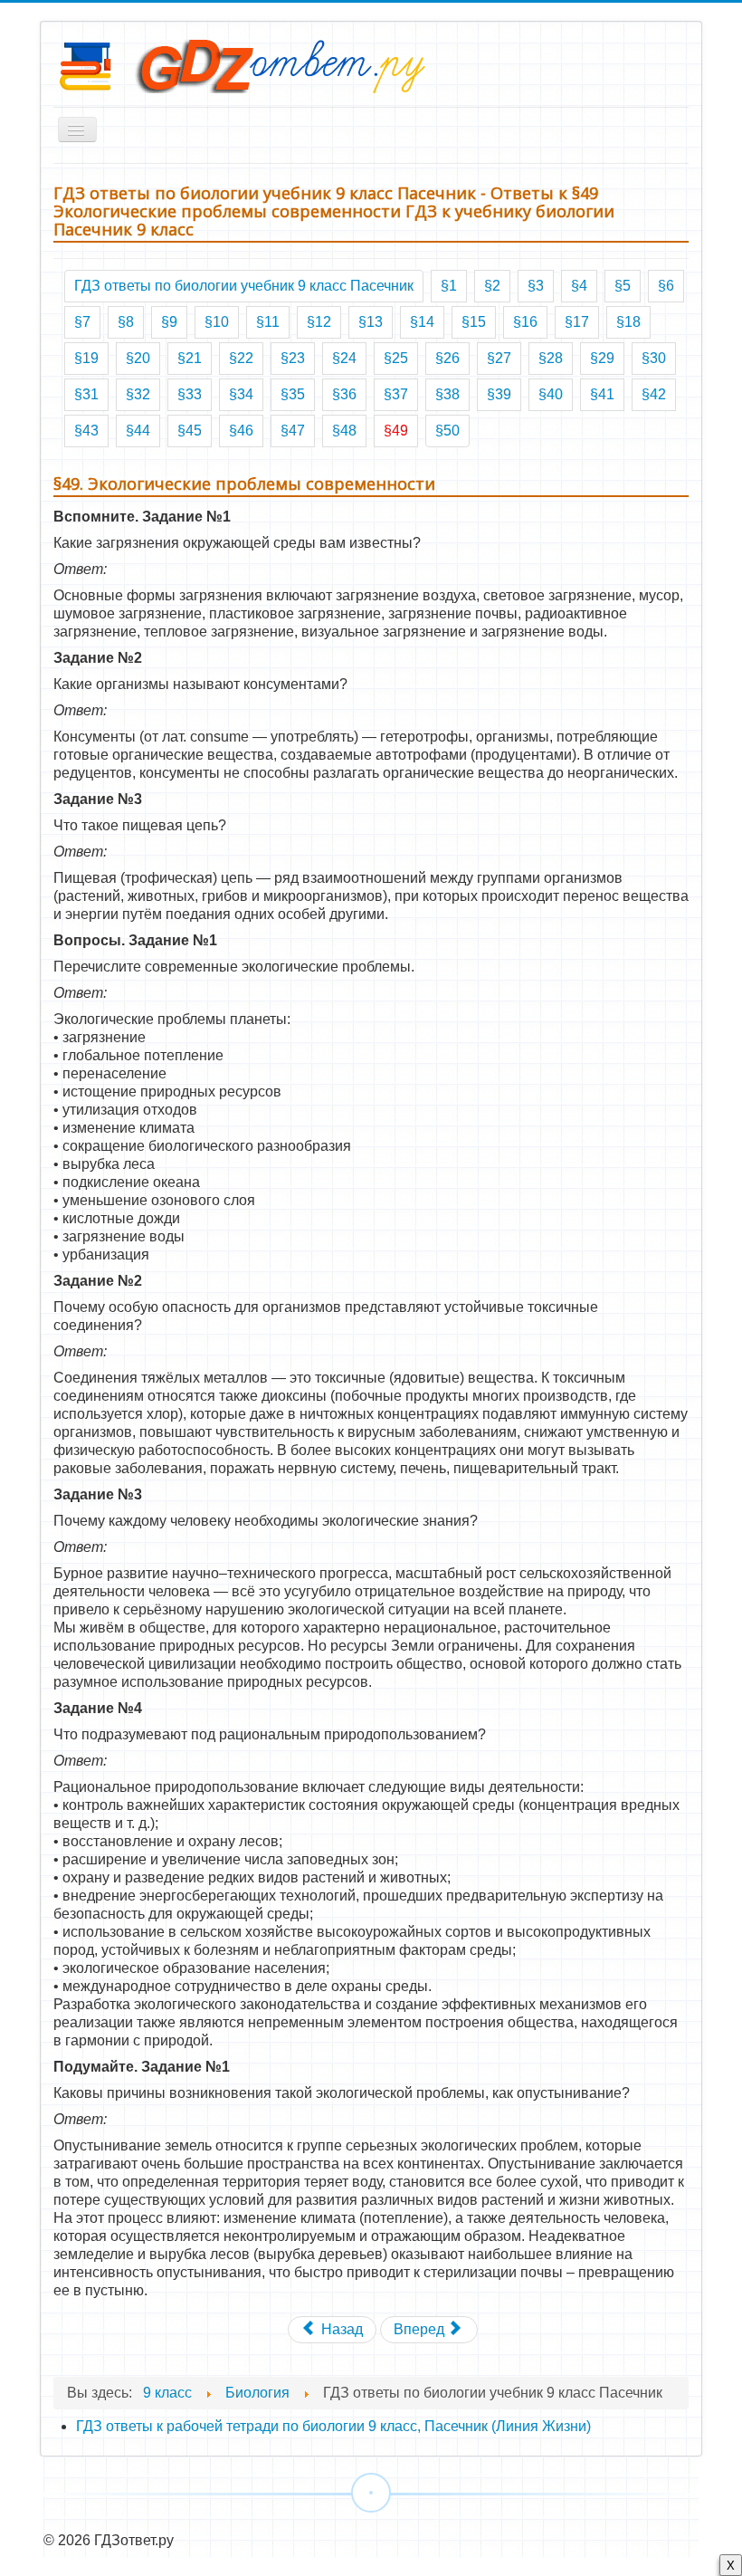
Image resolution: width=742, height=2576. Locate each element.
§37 (396, 394)
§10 (217, 322)
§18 (628, 322)
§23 (293, 358)
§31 (86, 394)
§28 (551, 358)
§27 (499, 358)
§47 (293, 431)
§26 (447, 358)
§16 (525, 322)
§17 (577, 322)
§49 (396, 431)
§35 (293, 394)
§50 (447, 431)
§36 (344, 394)
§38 (447, 394)
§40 (551, 394)
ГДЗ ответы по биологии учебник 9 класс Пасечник (244, 286)
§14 (422, 322)
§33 (190, 394)
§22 (241, 358)
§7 (82, 322)
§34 (241, 394)
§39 (499, 394)
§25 (396, 358)
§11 (268, 322)
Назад (340, 2329)
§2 (492, 286)
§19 (86, 358)
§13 (371, 322)
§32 (138, 394)
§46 (241, 431)
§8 (126, 322)
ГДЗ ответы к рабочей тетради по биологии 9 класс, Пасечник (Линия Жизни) (333, 2426)
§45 (190, 431)
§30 (654, 358)
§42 (654, 394)
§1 (449, 286)
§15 (474, 322)
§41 (602, 394)
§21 (190, 358)
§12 (319, 322)
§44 (138, 431)
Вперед (421, 2329)
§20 (138, 358)
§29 (602, 358)
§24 (344, 358)
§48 (344, 431)
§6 (666, 286)
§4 (579, 286)
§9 (169, 322)
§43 (86, 431)
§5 (623, 286)
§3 (536, 286)
